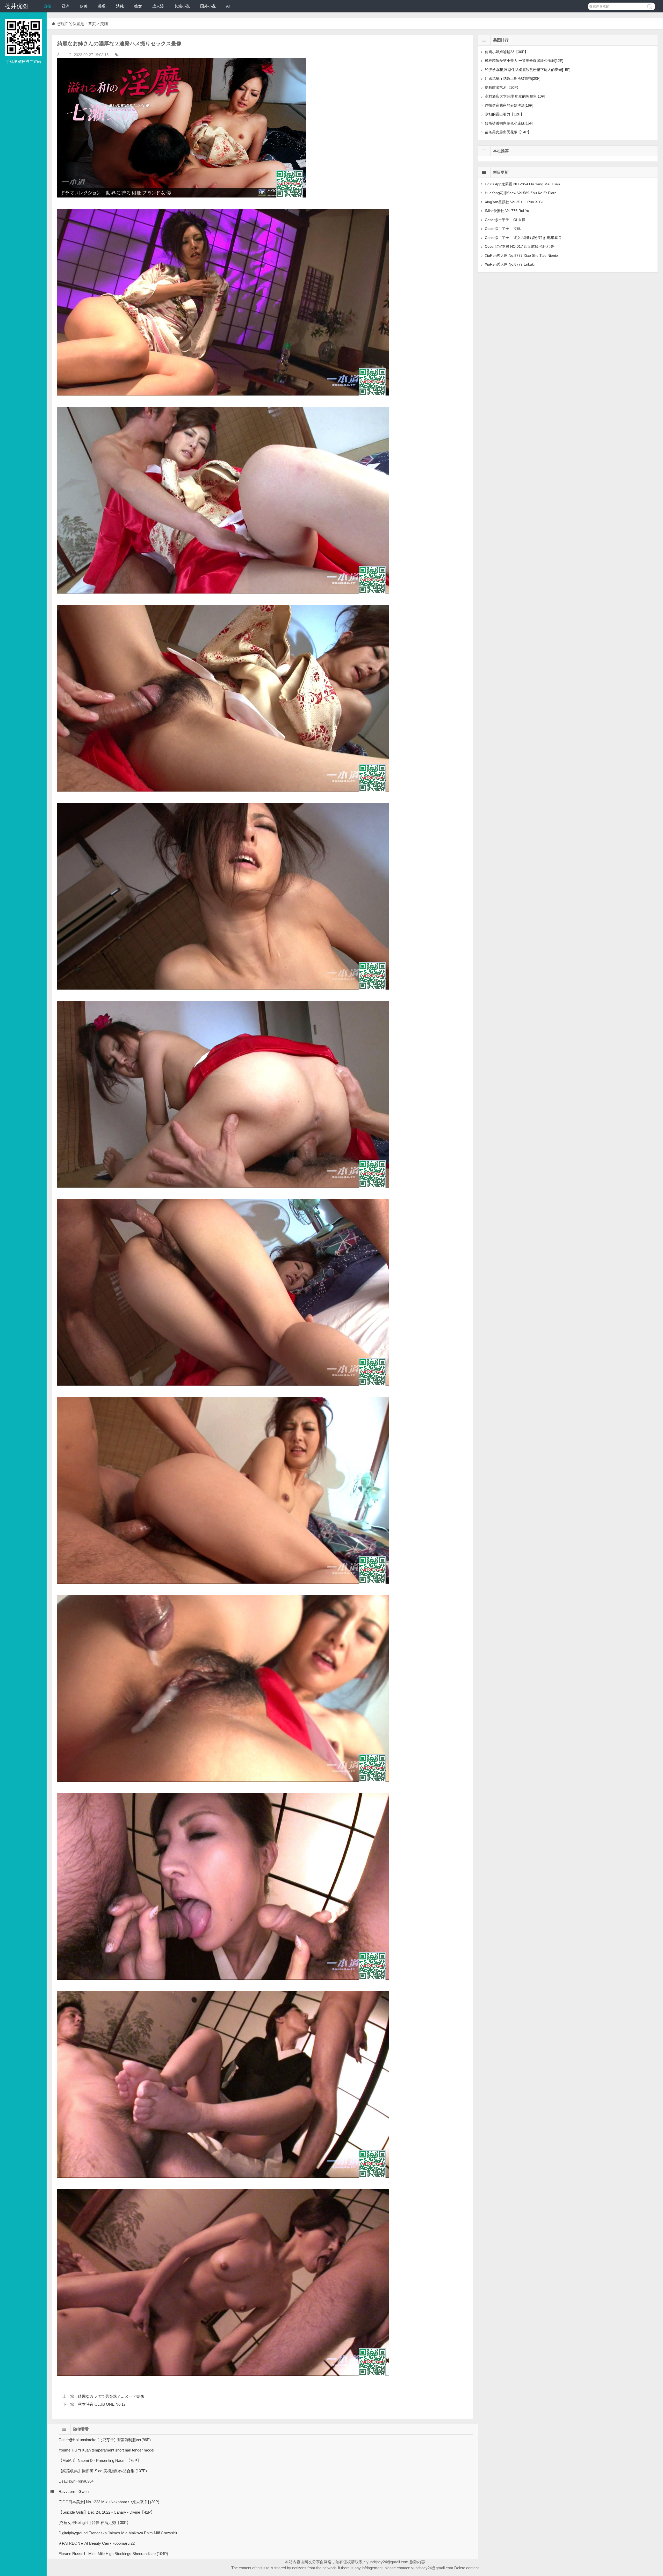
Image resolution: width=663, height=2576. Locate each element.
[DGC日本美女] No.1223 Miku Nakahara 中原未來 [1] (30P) (109, 2502)
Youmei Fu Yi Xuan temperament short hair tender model (106, 2450)
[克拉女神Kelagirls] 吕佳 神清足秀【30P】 (95, 2523)
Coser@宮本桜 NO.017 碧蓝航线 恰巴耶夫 (519, 246)
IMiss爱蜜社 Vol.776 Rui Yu (507, 211)
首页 (92, 24)
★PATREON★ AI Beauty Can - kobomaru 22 (97, 2543)
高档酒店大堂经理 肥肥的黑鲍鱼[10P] (515, 96)
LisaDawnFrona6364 (76, 2481)
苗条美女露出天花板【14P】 (508, 132)
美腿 (102, 6)
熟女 (138, 6)
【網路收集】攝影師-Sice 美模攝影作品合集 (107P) (103, 2471)
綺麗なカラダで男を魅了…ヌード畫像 (111, 2396)
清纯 (120, 6)
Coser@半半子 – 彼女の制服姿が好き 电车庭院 (523, 238)
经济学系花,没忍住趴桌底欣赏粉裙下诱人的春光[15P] (528, 70)
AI (228, 6)
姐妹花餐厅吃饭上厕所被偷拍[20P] (513, 78)
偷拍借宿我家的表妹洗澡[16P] (509, 105)
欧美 (84, 6)
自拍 (47, 6)
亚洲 (66, 6)
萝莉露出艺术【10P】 (503, 87)
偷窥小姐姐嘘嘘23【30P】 (506, 52)
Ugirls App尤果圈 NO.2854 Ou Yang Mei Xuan (522, 184)
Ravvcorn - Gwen (74, 2491)
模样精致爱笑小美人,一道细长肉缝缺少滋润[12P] (524, 61)
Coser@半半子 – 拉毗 (503, 229)
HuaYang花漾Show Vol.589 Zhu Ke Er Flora (521, 193)
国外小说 (208, 6)
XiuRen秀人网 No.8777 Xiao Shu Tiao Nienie (521, 255)
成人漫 (158, 6)
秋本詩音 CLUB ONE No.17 (102, 2404)
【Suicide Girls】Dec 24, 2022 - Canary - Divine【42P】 (107, 2512)
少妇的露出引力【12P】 (504, 114)
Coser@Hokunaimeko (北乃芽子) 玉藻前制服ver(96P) (105, 2440)
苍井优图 (17, 6)
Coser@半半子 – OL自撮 (505, 220)
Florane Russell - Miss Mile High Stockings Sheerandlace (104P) (113, 2554)
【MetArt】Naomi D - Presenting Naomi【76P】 (100, 2460)
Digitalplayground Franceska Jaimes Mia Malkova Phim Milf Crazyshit (118, 2533)
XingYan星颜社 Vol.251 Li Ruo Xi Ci (514, 202)
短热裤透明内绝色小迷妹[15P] (509, 123)
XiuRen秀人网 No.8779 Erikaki (510, 264)
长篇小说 (182, 6)
